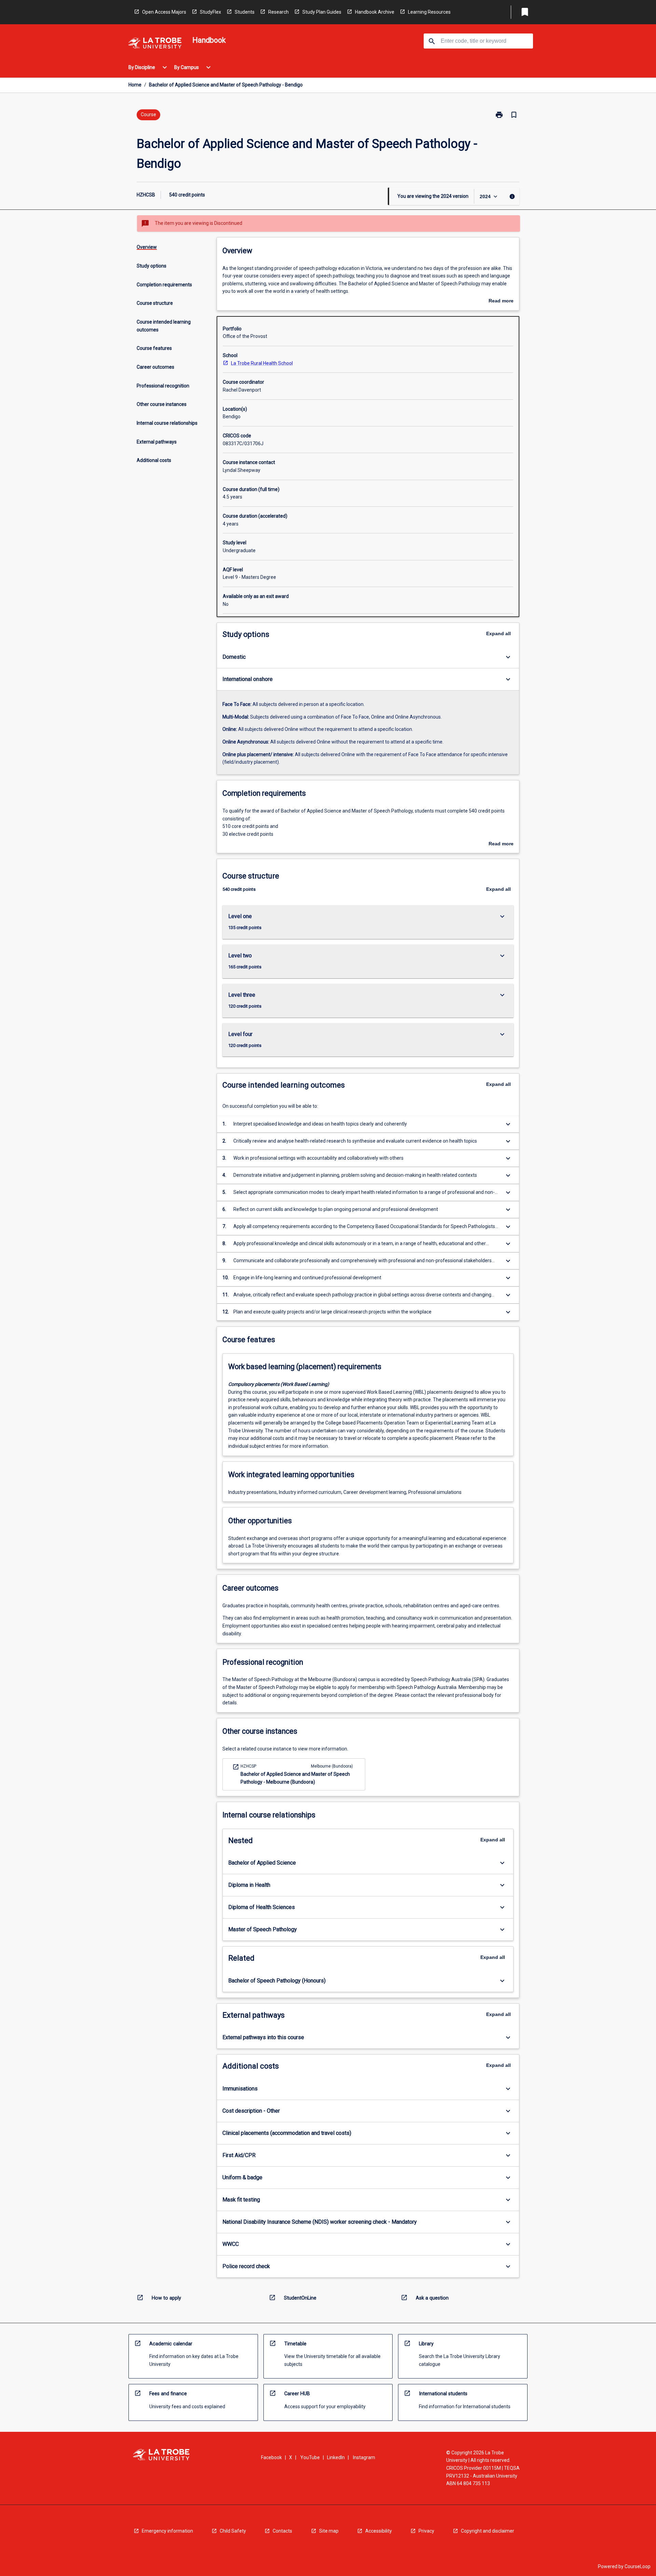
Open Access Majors (164, 12)
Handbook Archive (375, 12)
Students (245, 12)
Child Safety (233, 2531)
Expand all (498, 633)
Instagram (364, 2457)
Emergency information (167, 2531)
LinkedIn (336, 2457)
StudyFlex (210, 12)
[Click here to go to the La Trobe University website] (155, 44)
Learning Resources (429, 12)
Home (135, 85)
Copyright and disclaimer (488, 2531)
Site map (329, 2531)
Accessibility (379, 2531)
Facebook (271, 2457)
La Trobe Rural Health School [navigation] (262, 363)
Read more (501, 301)
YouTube (310, 2457)
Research (278, 12)
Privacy (426, 2531)
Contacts (282, 2531)
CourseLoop (638, 2566)
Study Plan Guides (322, 12)
